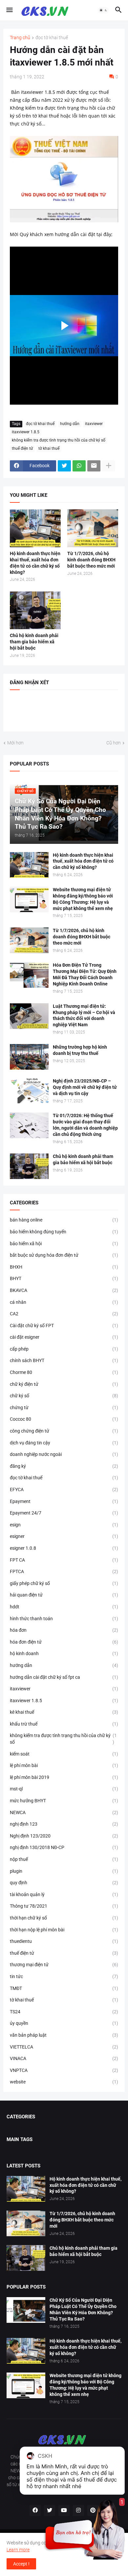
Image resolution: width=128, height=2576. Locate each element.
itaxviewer (94, 424)
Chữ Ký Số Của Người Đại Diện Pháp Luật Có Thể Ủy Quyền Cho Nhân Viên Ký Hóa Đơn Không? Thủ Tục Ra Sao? (83, 2309)
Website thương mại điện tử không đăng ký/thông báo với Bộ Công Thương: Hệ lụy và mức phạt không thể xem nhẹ (83, 899)
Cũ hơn (114, 743)
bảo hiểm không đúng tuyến (64, 1232)
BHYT (64, 1278)
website (64, 2082)
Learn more (18, 2550)
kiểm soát (64, 1754)
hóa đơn (64, 1630)
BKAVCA (64, 1290)
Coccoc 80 (64, 1419)
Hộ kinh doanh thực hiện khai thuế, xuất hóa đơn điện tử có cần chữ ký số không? (35, 563)
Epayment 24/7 (64, 1513)
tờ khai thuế (49, 448)
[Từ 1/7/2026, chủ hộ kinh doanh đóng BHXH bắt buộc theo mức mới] (93, 528)
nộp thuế (64, 1859)
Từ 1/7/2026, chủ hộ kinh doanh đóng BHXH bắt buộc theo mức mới (91, 560)
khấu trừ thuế (64, 1724)
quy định (64, 1883)
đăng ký (64, 1466)
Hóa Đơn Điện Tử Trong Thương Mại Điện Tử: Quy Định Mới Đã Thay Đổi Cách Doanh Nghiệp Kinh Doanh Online (85, 974)
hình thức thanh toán (64, 1619)
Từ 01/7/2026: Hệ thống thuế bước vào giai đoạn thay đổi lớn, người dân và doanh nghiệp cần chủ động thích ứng (85, 1125)
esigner (64, 1536)
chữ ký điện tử (64, 1384)
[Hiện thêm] (109, 466)
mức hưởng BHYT (64, 1801)
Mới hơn (15, 743)
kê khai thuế (64, 1712)
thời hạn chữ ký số (64, 1918)
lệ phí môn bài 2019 (64, 1777)
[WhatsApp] (79, 466)
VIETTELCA (64, 2047)
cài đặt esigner (64, 1337)
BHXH (64, 1267)
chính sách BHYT (64, 1360)
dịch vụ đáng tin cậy (64, 1443)
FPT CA (64, 1560)
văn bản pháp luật (64, 2035)
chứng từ (64, 1408)
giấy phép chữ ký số (64, 1583)
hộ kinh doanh (64, 1653)
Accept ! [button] (21, 2564)
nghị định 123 (64, 1824)
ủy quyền (64, 2023)
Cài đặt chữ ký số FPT (64, 1326)
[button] (9, 10)
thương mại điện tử (64, 1965)
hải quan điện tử (64, 1595)
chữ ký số (64, 1396)
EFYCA (64, 1489)
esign (64, 1525)
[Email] (94, 466)
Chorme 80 (64, 1372)
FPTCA (64, 1571)
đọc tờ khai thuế (52, 38)
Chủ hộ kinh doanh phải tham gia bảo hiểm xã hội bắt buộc (34, 642)
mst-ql (64, 1789)
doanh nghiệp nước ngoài (64, 1454)
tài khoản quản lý (64, 1894)
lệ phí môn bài (64, 1765)
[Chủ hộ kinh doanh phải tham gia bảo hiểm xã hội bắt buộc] (35, 610)
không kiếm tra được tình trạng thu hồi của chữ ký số (59, 440)
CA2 (64, 1314)
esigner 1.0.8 (64, 1548)
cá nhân (64, 1302)
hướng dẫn (70, 424)
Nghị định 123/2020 (64, 1836)
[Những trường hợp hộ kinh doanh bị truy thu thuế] (29, 1057)
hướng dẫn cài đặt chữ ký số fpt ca (64, 1677)
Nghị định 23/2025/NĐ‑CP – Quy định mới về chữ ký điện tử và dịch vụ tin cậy (85, 1087)
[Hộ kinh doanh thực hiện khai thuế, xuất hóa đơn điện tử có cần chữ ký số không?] (35, 528)
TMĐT (64, 1988)
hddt (64, 1607)
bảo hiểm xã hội (64, 1244)
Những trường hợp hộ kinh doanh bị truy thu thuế (80, 1050)
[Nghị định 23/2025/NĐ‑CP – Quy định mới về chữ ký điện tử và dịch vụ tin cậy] (29, 1091)
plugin (64, 1871)
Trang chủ (20, 38)
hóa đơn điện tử (64, 1642)
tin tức (64, 1976)
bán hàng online (64, 1220)
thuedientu (64, 1941)
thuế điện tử (22, 448)
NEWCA (64, 1812)
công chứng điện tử (64, 1431)
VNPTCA (64, 2070)
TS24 (64, 2012)
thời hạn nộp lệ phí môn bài (64, 1930)
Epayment (64, 1501)
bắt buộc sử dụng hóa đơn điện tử (64, 1255)
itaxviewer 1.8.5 (26, 432)
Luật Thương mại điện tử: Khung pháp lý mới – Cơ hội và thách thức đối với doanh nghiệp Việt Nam (84, 1016)
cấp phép (64, 1349)
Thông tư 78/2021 (64, 1906)
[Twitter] (64, 466)
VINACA (64, 2058)
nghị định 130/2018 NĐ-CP (64, 1847)
